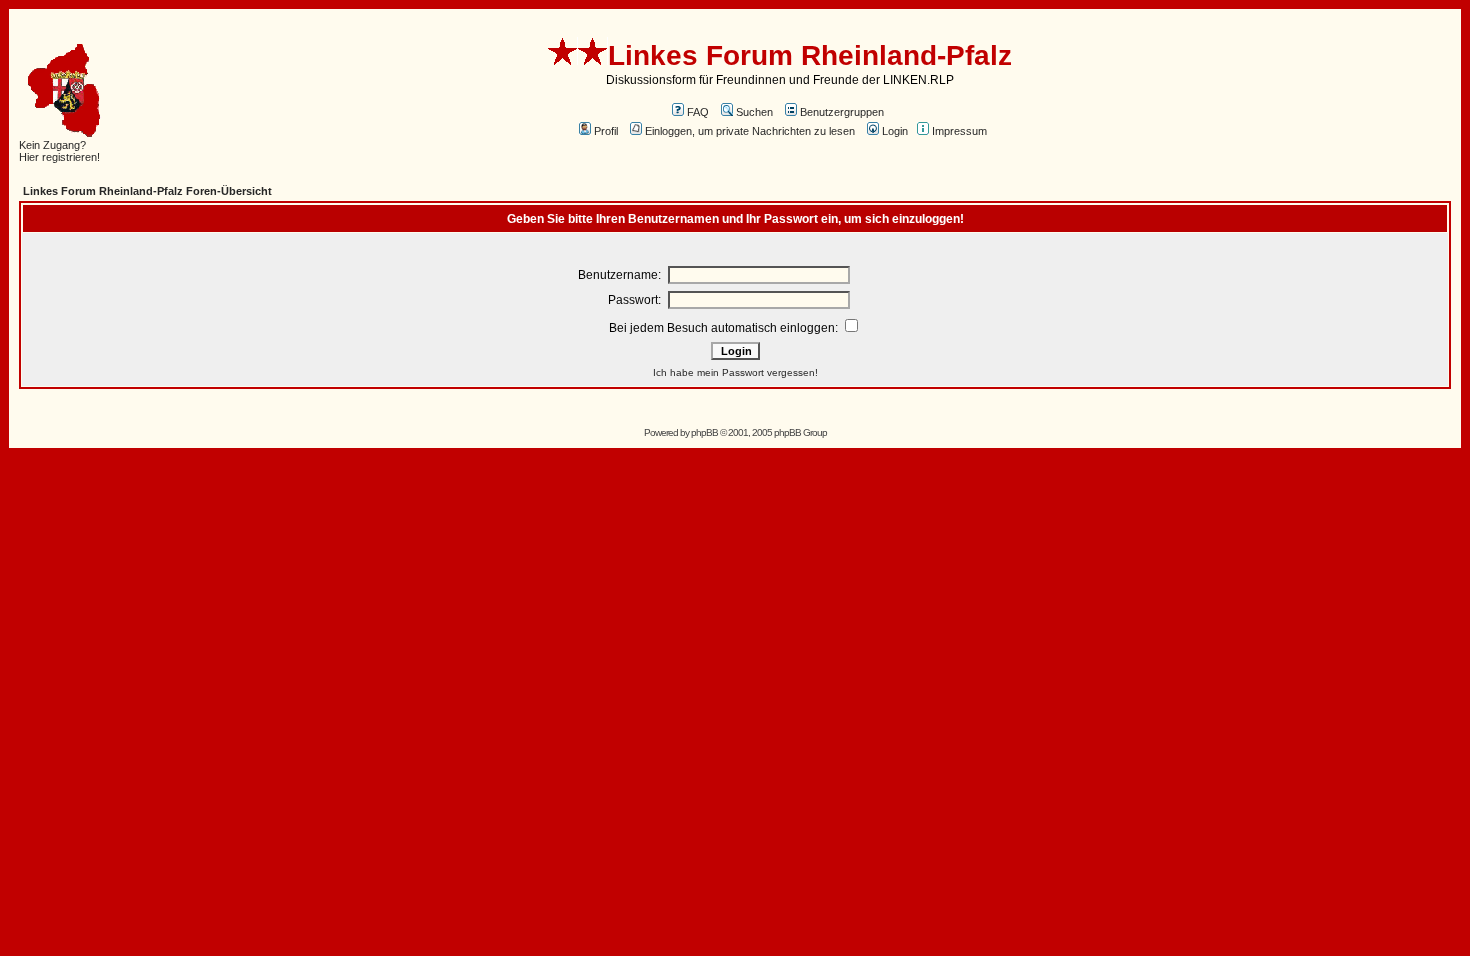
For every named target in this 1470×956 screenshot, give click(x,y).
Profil (606, 131)
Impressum (959, 131)
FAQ (698, 112)
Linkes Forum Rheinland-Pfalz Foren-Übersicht (147, 191)
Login (895, 131)
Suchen (754, 112)
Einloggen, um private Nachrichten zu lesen (750, 131)
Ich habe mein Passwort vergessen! (735, 372)
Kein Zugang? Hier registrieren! (59, 151)
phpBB (704, 432)
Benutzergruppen (842, 112)
